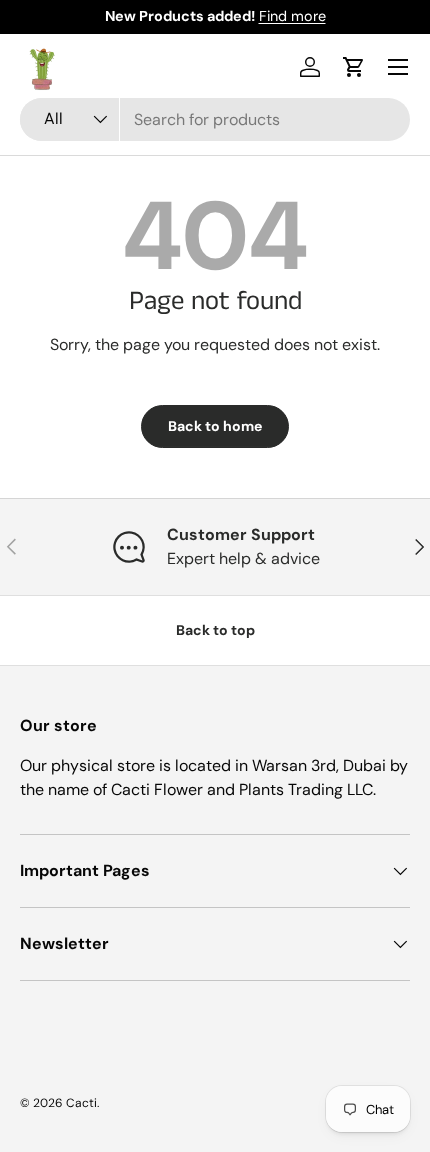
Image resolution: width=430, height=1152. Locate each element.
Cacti (81, 1103)
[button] (354, 67)
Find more (292, 16)
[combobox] (215, 119)
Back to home (215, 426)
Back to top (215, 630)
